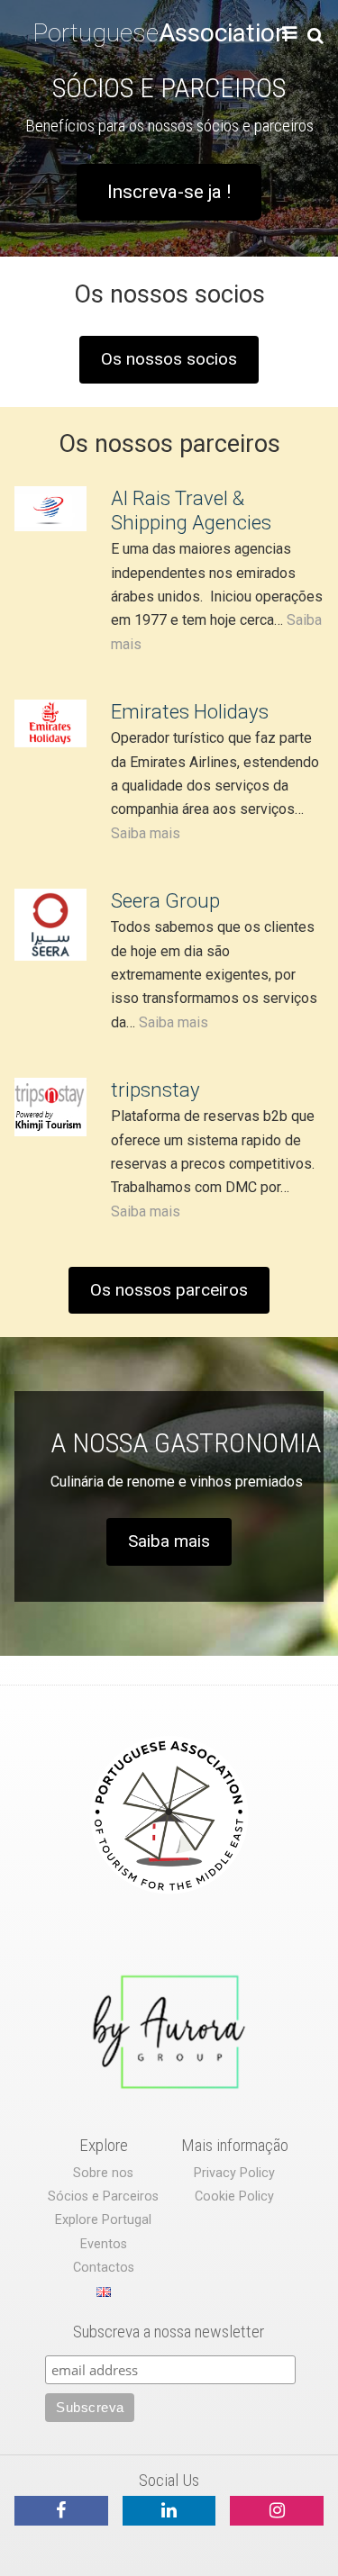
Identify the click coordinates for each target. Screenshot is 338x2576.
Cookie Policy (234, 2196)
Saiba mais (146, 833)
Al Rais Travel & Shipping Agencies (191, 510)
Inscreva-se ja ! (169, 192)
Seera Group (165, 900)
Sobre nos (103, 2173)
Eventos (104, 2244)
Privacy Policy (234, 2173)
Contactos (104, 2268)
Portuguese (160, 33)
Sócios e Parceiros (103, 2196)
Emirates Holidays (190, 711)
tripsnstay (155, 1089)
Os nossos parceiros (169, 1290)
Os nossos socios (169, 359)
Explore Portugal (103, 2220)
